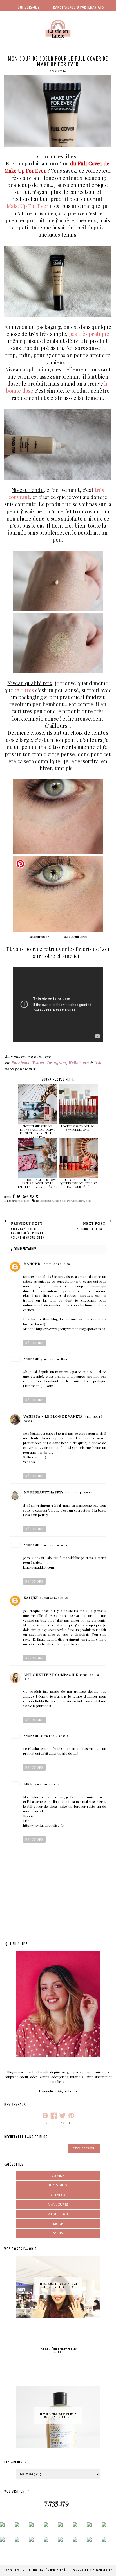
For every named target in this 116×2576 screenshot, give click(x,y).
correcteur (48, 1201)
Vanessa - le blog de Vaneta (53, 1416)
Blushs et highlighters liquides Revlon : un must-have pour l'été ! (78, 1183)
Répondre (34, 1343)
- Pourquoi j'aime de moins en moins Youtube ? (58, 2351)
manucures (58, 2204)
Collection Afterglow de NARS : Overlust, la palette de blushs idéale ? (38, 1183)
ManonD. (33, 1263)
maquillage (79, 1201)
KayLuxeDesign (104, 2570)
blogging (58, 2185)
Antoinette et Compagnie (51, 1674)
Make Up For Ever (63, 1201)
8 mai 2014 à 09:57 (79, 1492)
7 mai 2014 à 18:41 (54, 1359)
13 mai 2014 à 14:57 (55, 1736)
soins (58, 2233)
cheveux (58, 2195)
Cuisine (58, 2176)
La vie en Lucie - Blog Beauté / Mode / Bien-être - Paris (47, 2570)
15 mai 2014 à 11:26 (47, 1784)
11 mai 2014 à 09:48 (54, 1598)
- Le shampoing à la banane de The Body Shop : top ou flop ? (58, 2416)
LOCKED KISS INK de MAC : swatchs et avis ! (78, 1128)
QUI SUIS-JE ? (29, 7)
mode (58, 2224)
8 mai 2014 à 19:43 (54, 1545)
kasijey (31, 1597)
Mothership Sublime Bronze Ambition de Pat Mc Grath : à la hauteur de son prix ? (38, 1131)
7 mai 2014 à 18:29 (57, 1264)
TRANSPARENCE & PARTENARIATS (78, 7)
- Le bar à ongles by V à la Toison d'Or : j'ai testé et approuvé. (58, 2286)
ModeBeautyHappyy (44, 1492)
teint (88, 1201)
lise (28, 1784)
